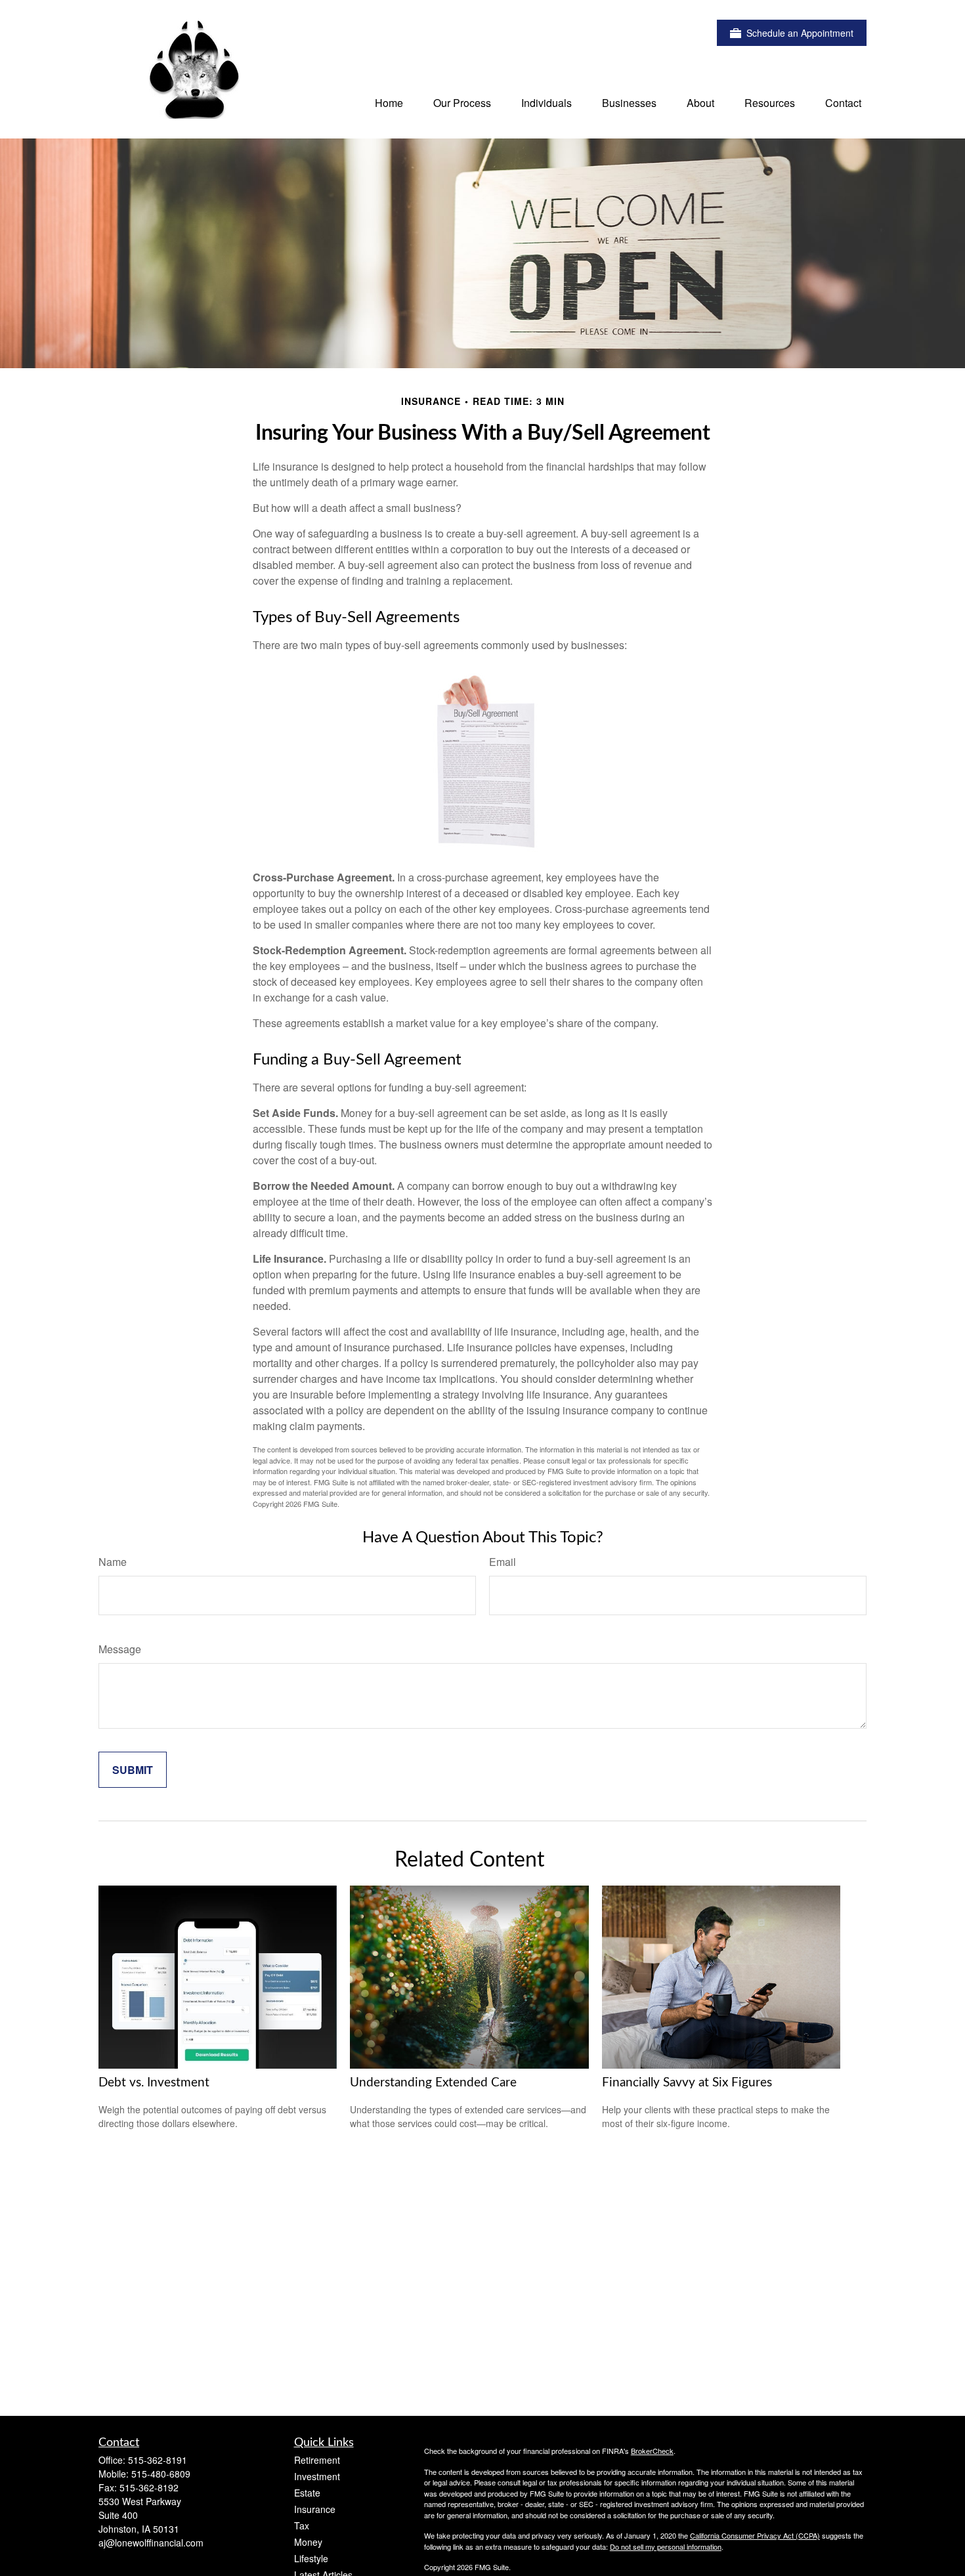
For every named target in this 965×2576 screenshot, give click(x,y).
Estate (307, 2493)
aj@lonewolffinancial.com (151, 2543)
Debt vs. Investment (154, 2083)
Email (503, 1562)
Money (308, 2542)
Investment (317, 2476)
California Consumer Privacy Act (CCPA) (755, 2535)
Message (120, 1649)
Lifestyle (311, 2558)
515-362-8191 (158, 2460)
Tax (302, 2525)
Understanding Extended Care (433, 2083)
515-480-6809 (161, 2474)
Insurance (315, 2509)
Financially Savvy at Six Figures (687, 2083)
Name (113, 1562)
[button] (389, 102)
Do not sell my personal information (666, 2546)
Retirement (317, 2460)
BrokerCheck (652, 2451)
